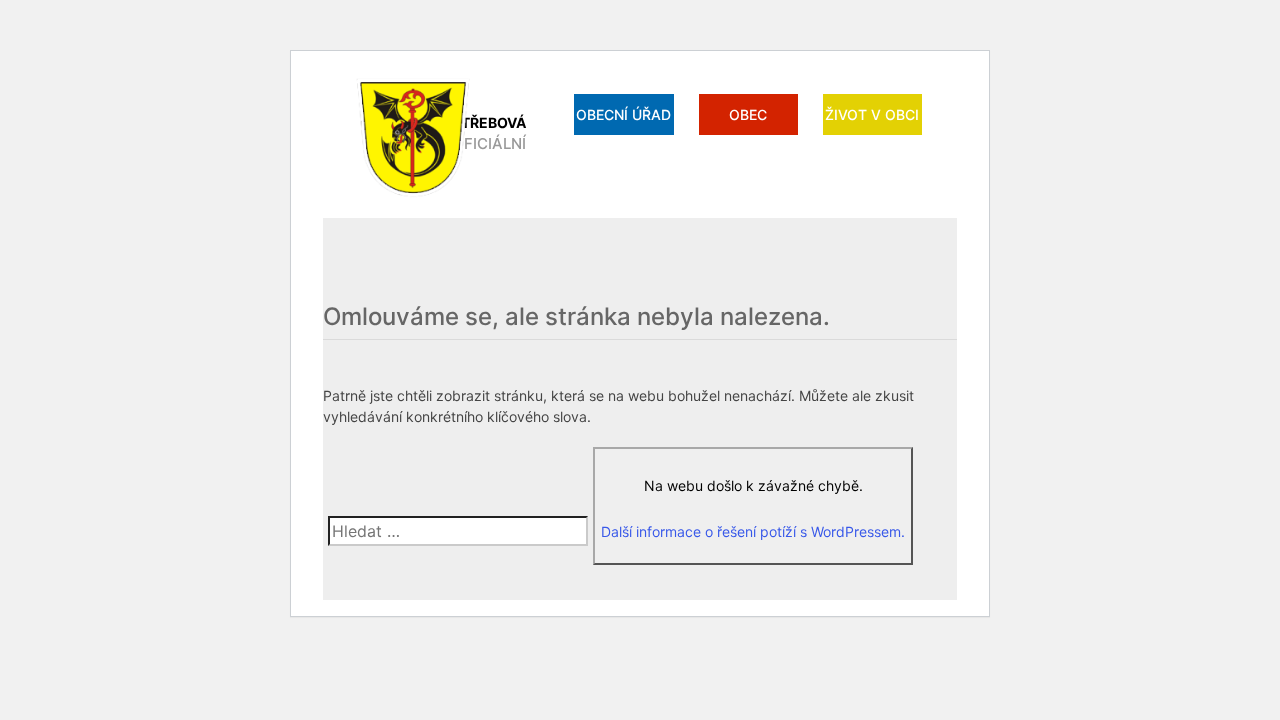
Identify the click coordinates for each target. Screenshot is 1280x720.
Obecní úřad (623, 114)
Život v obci (872, 114)
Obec (748, 114)
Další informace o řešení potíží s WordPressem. (753, 531)
